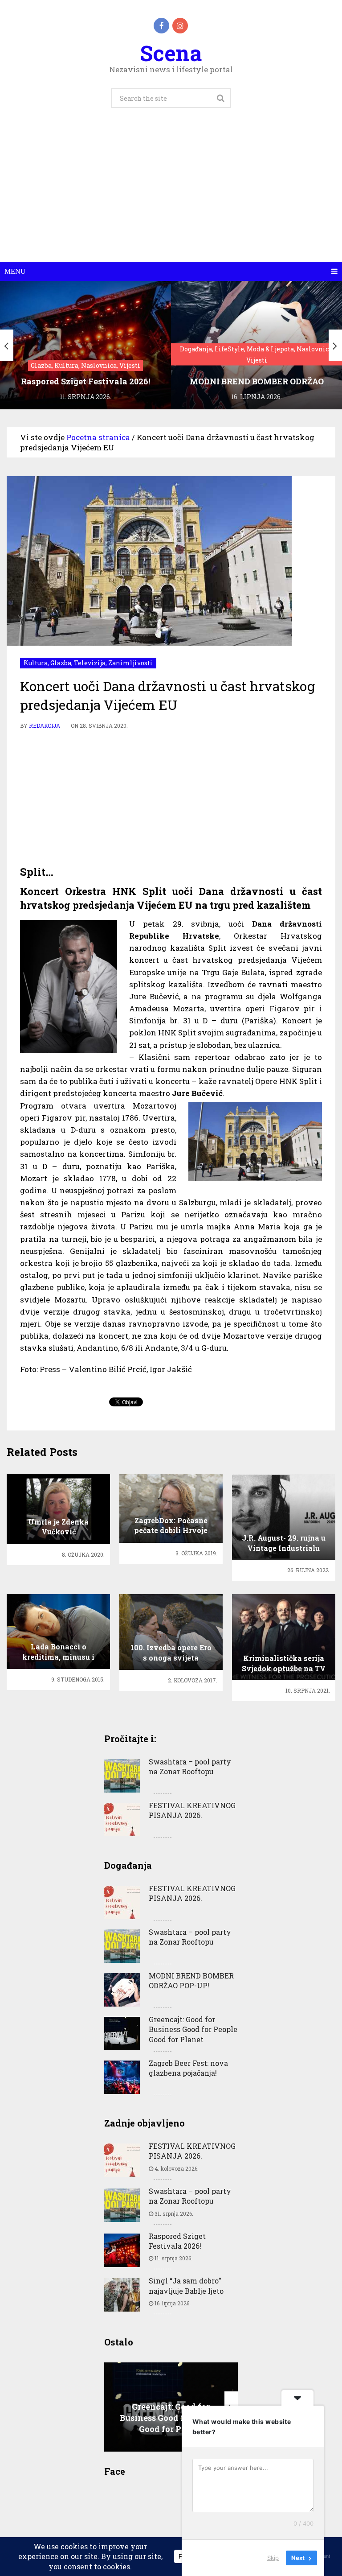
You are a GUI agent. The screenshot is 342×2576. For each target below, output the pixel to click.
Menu (15, 271)
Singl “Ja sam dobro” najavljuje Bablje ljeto (186, 2285)
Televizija (90, 663)
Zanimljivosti (130, 663)
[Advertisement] (171, 195)
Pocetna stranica (98, 437)
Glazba (61, 663)
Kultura (36, 663)
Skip (273, 2558)
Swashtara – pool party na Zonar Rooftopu (190, 1766)
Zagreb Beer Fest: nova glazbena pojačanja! (188, 2068)
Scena (171, 53)
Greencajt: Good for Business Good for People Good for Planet (193, 2029)
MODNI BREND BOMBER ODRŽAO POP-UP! (191, 1980)
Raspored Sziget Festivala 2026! (177, 2241)
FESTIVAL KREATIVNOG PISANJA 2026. (192, 1810)
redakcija (45, 725)
